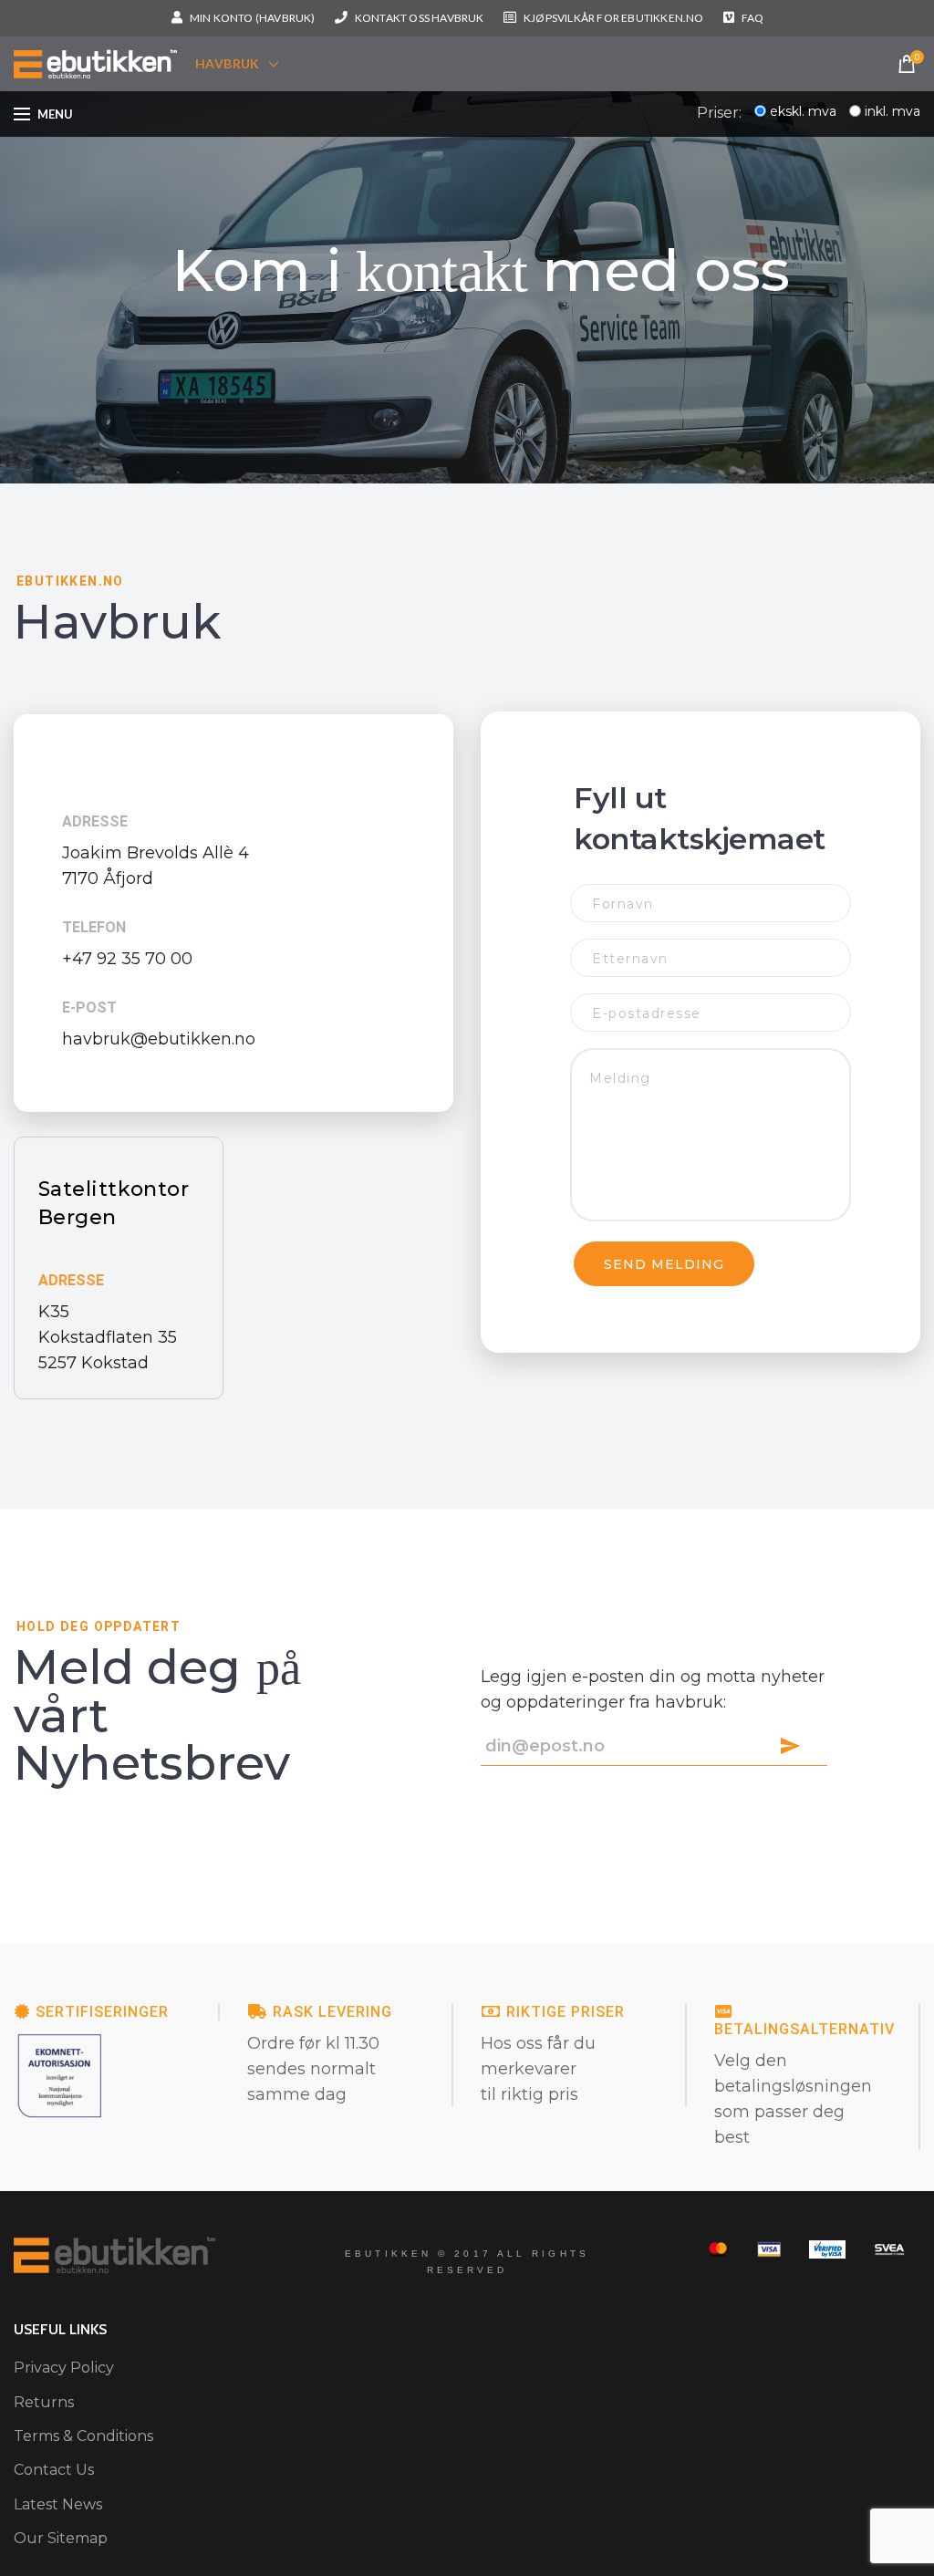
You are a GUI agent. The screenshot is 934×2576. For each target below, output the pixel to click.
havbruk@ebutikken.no (159, 1039)
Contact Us (54, 2470)
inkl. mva (892, 111)
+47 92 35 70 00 (127, 959)
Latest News (58, 2504)
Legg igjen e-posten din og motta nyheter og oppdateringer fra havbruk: (653, 1689)
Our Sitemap (61, 2538)
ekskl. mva (803, 111)
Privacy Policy (64, 2368)
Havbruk (228, 64)
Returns (44, 2402)
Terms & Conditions (83, 2436)
